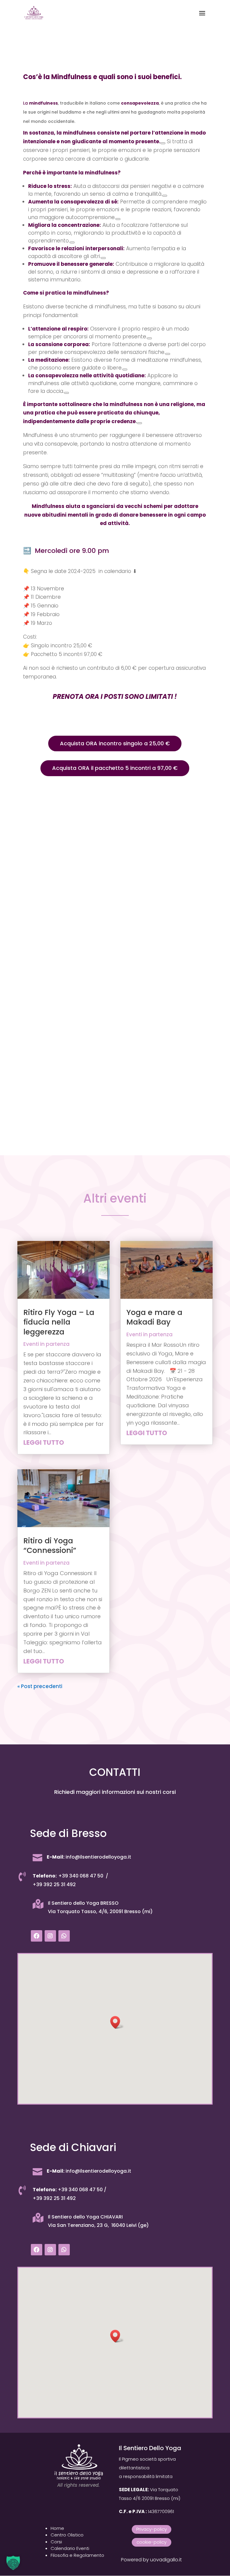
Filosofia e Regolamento (77, 2555)
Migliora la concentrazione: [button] (65, 225)
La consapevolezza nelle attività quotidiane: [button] (87, 375)
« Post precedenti (40, 1686)
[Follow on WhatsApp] (64, 1936)
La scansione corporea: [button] (59, 344)
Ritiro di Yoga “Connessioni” (50, 1546)
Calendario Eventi (70, 2548)
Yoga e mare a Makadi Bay (154, 1317)
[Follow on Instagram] (50, 1936)
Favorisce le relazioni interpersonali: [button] (76, 248)
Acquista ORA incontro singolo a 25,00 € (115, 743)
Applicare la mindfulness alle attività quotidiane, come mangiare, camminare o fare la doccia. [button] (113, 383)
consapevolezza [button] (140, 103)
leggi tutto (44, 1442)
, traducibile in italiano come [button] (89, 103)
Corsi (56, 2542)
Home (57, 2528)
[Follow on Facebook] (37, 1936)
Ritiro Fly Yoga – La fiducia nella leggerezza (59, 1322)
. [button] (114, 413)
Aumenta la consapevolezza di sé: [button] (73, 202)
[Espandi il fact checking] (163, 143)
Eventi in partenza (46, 1344)
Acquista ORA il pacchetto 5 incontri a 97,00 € (115, 768)
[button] (117, 2022)
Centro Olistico (67, 2535)
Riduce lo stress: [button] (50, 186)
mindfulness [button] (43, 103)
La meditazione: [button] (49, 360)
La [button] (26, 103)
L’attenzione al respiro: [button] (58, 329)
